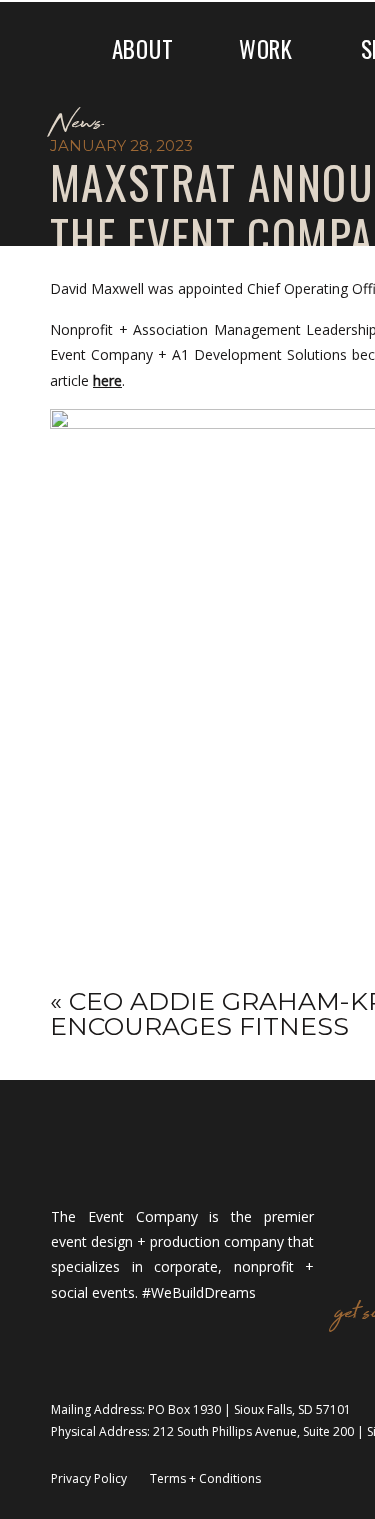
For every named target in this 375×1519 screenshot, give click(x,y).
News (76, 124)
